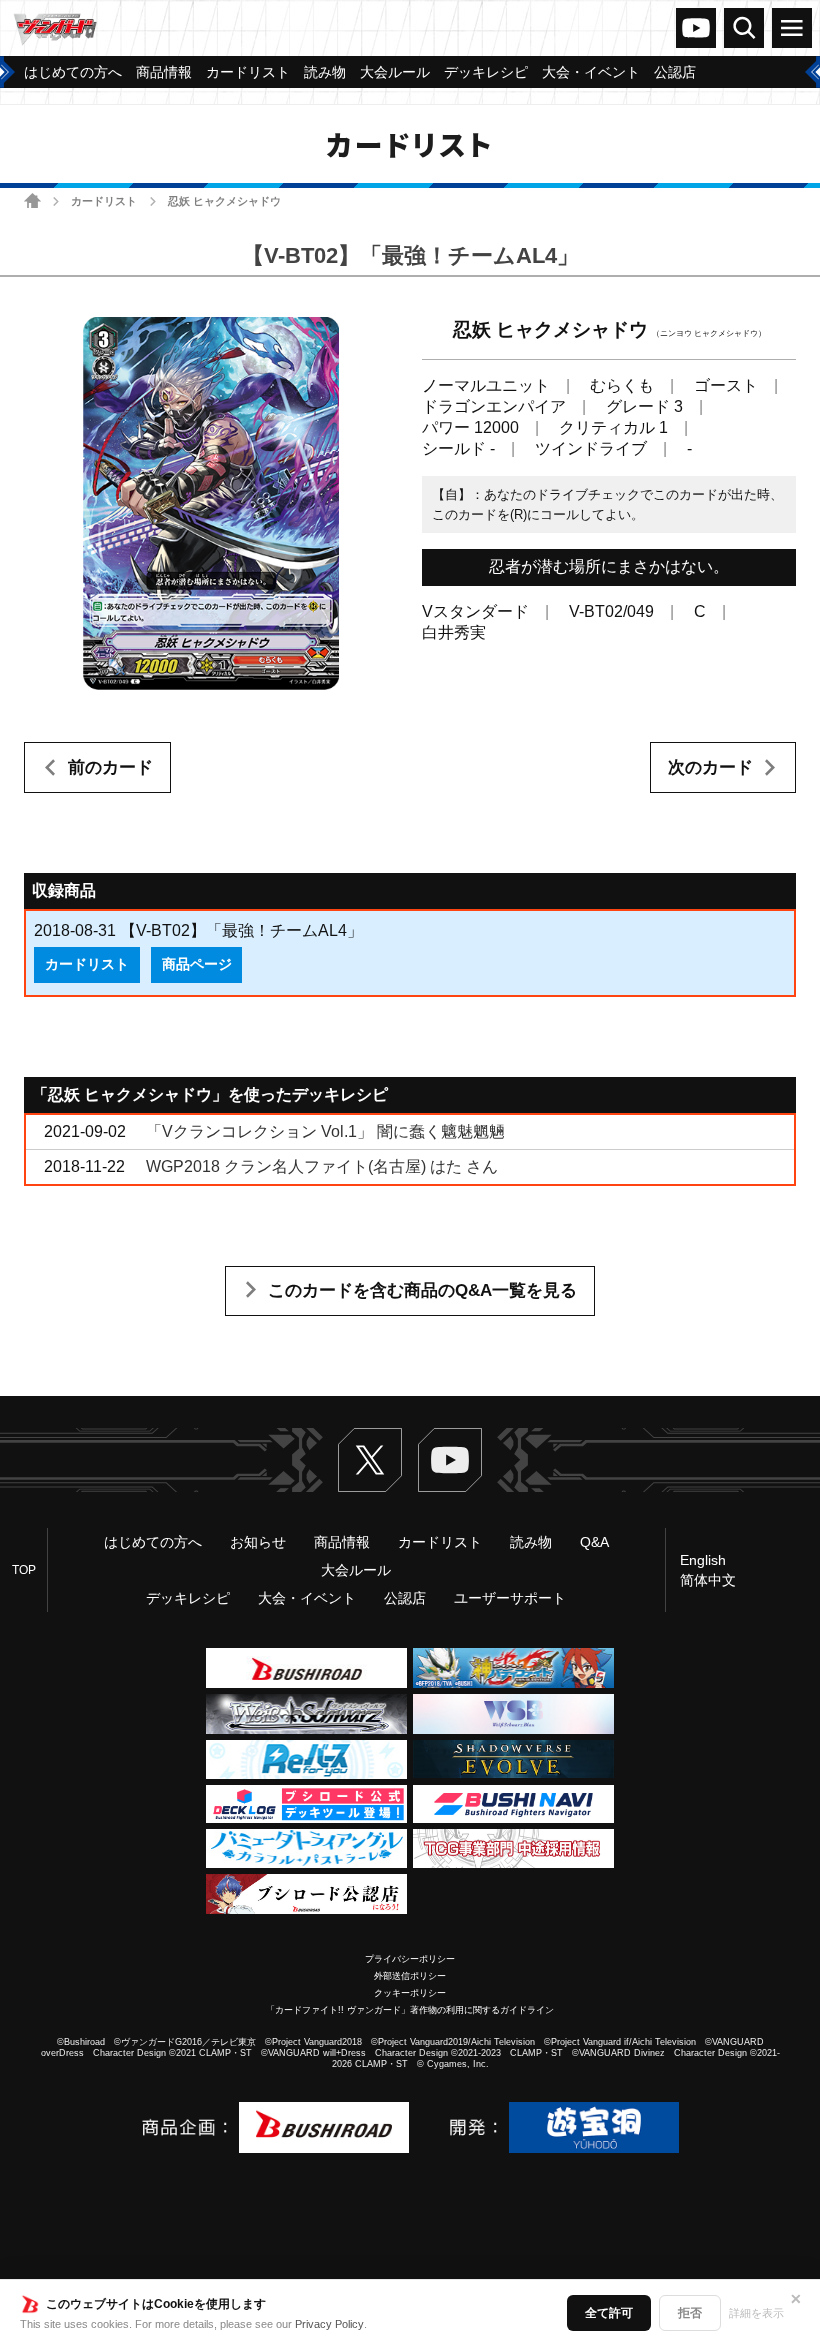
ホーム (32, 200)
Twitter (370, 1460)
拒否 (690, 2313)
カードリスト (104, 201)
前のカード (110, 767)
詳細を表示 (756, 2313)
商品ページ (197, 964)
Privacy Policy (329, 2324)
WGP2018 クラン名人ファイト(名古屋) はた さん (322, 1166)
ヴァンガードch (696, 28)
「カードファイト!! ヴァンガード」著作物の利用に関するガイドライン (410, 2010)
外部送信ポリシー (410, 1976)
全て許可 (609, 2313)
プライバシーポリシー (410, 1959)
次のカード (710, 767)
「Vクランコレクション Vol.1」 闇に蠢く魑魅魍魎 (325, 1131)
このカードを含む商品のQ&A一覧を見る (422, 1290)
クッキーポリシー (410, 1993)
